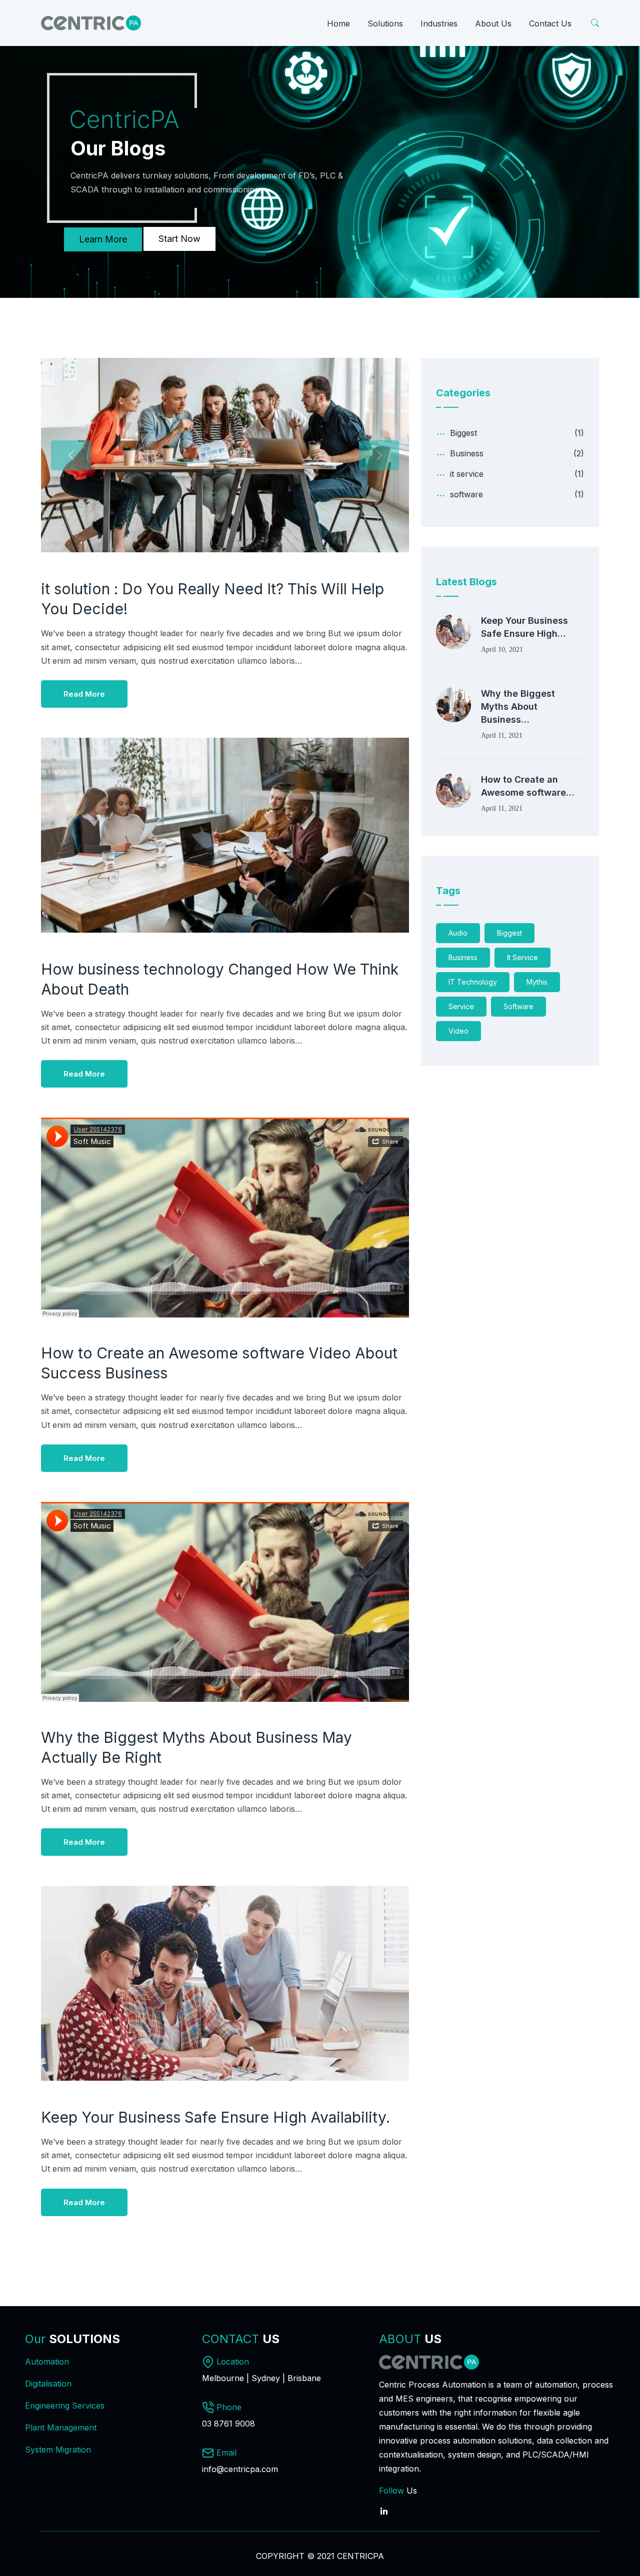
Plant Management (61, 2428)
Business (467, 453)
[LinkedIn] (384, 2506)
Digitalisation (48, 2384)
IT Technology (473, 982)
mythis (537, 982)
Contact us (550, 23)
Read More (84, 694)
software (466, 494)
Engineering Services (65, 2406)
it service (467, 474)
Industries (439, 23)
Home (338, 23)
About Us (493, 23)
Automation (47, 2362)
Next (379, 455)
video (458, 1031)
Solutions (385, 23)
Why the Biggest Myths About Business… (518, 706)
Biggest (463, 433)
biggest (509, 933)
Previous (71, 455)
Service (461, 1006)
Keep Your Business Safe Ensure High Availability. (215, 2117)
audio (458, 933)
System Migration (58, 2450)
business (463, 957)
